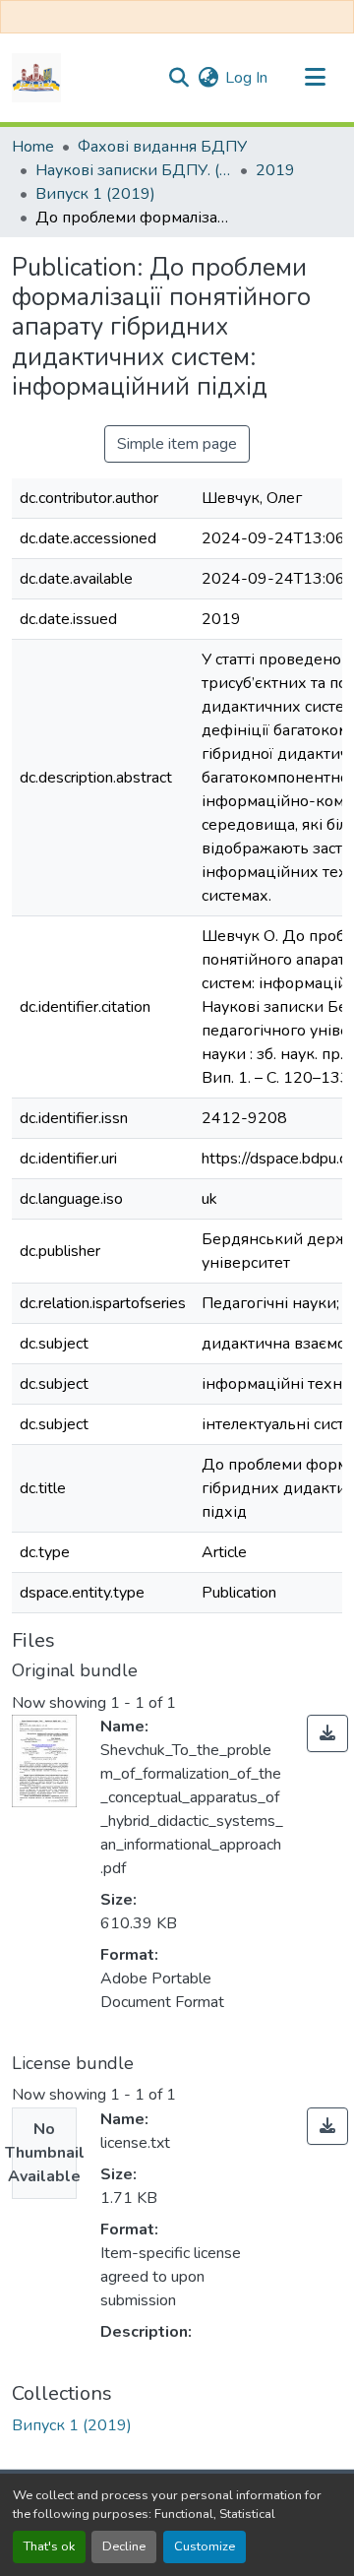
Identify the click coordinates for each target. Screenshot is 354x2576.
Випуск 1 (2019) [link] (95, 194)
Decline (124, 2546)
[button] (36, 78)
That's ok (49, 2546)
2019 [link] (275, 170)
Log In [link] (246, 78)
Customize (205, 2546)
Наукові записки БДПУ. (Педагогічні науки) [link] (134, 170)
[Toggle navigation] (315, 78)
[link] (327, 1733)
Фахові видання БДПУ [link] (162, 147)
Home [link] (33, 147)
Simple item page (177, 444)
